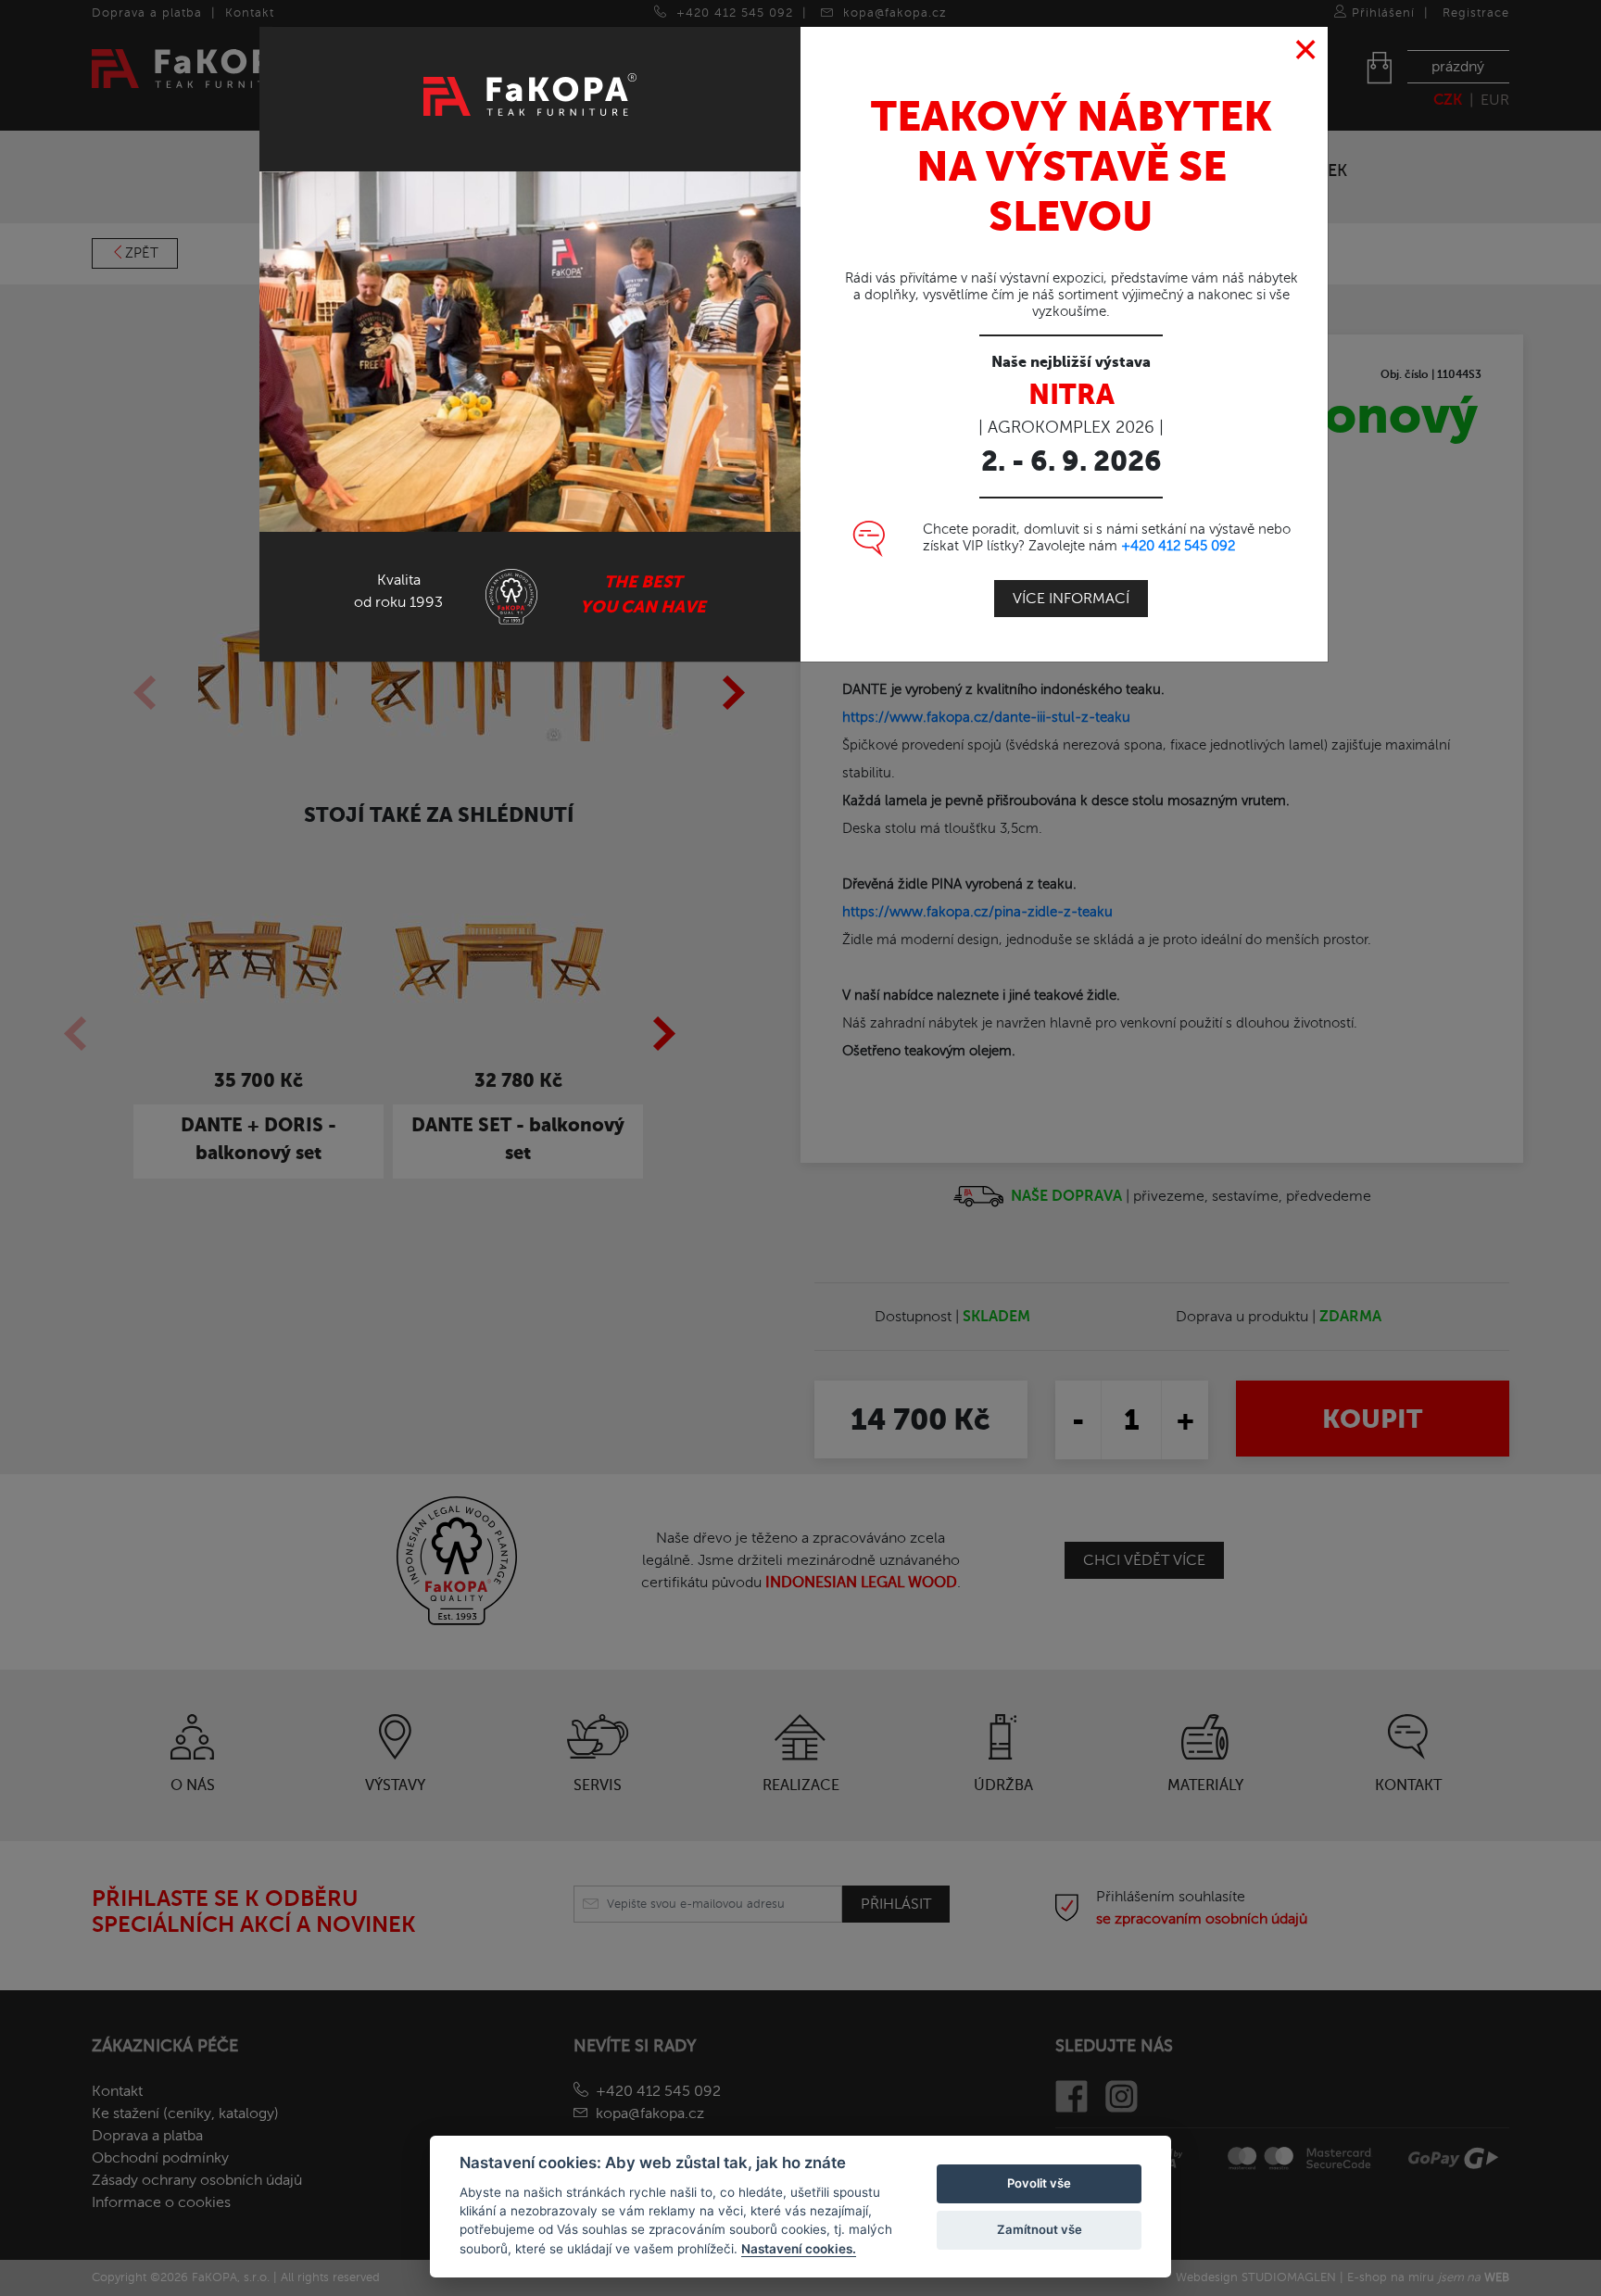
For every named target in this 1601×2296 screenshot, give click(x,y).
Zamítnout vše (1040, 2229)
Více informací (1071, 599)
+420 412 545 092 (1178, 546)
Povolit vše (1039, 2183)
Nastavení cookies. (799, 2249)
